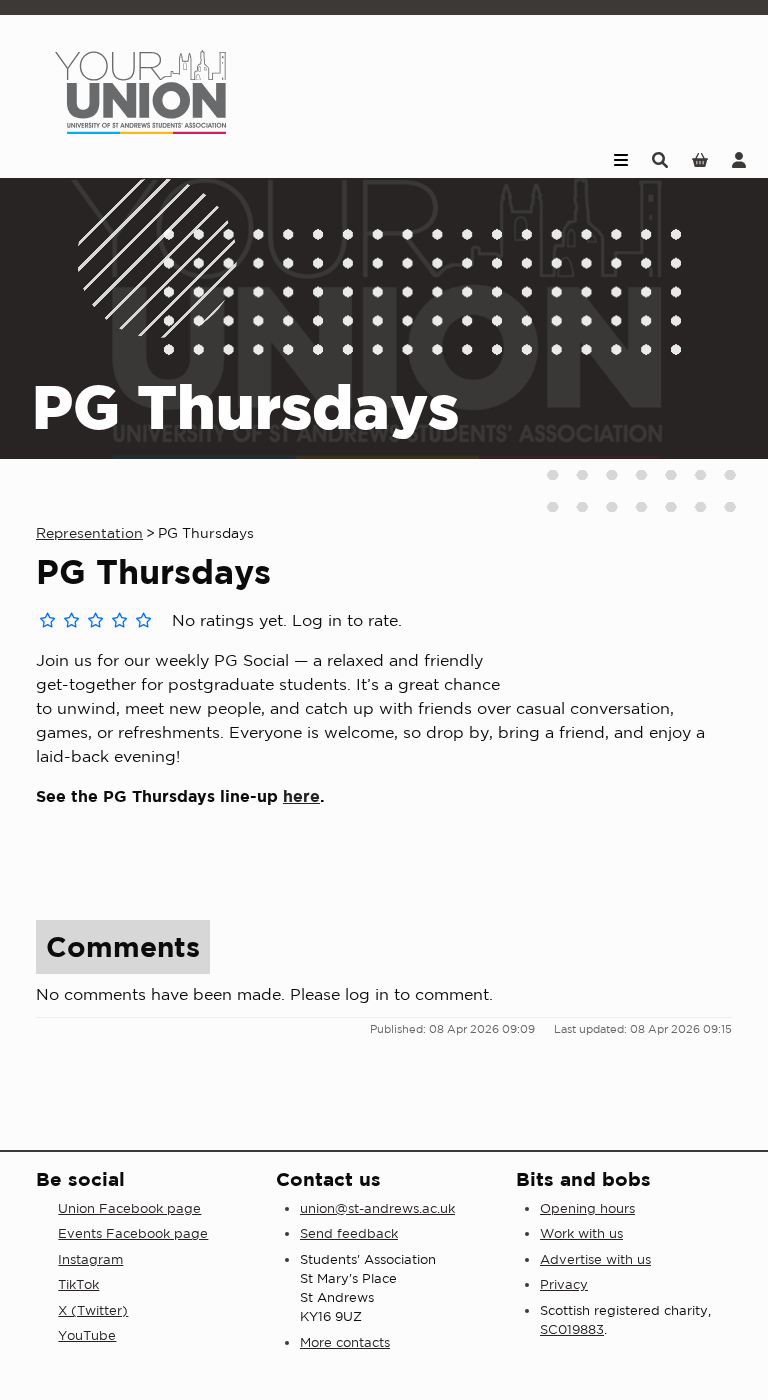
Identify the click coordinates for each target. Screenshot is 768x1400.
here (301, 796)
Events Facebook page (133, 1233)
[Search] (660, 158)
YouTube (87, 1335)
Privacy (564, 1284)
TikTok (78, 1284)
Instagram (90, 1259)
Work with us (581, 1233)
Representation (89, 533)
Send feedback (349, 1233)
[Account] (739, 158)
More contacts (345, 1342)
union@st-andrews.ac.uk (377, 1208)
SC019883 (572, 1329)
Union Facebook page (129, 1208)
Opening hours (587, 1208)
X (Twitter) (93, 1310)
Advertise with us (595, 1259)
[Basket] (700, 158)
